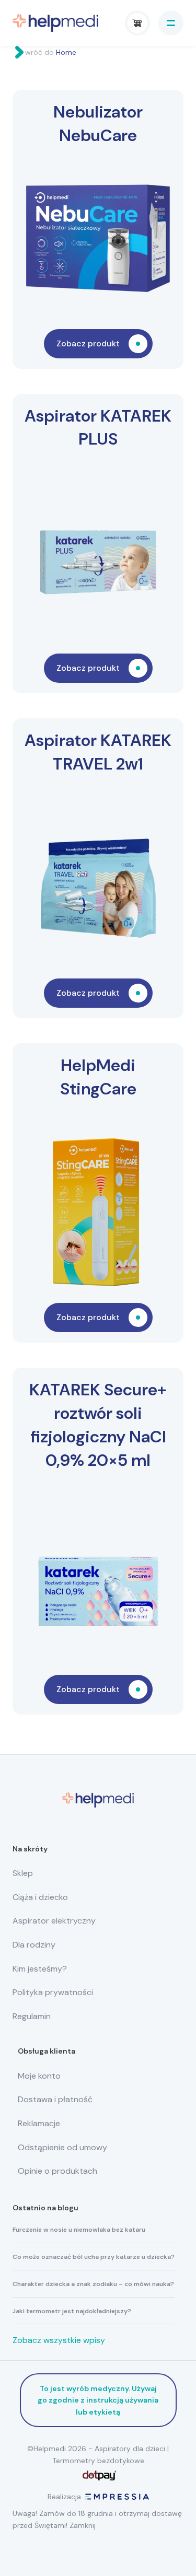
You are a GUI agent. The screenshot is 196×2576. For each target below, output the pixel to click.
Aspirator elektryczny (54, 1921)
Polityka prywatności (53, 1992)
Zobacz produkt (88, 343)
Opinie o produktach (57, 2171)
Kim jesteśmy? (40, 1969)
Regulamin (32, 2016)
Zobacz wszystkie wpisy (59, 2340)
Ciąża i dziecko (40, 1897)
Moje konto (39, 2076)
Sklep (23, 1873)
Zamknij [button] (83, 2525)
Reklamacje (39, 2123)
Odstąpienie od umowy (62, 2147)
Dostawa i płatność (55, 2099)
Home (66, 52)
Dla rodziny (34, 1945)
